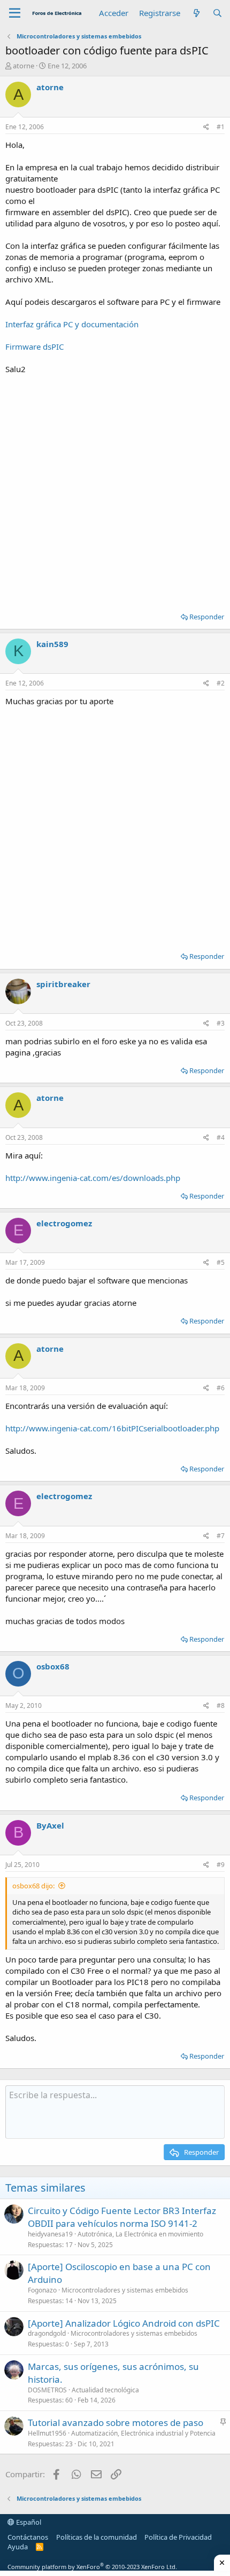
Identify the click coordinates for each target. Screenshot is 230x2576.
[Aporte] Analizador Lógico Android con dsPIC (124, 2323)
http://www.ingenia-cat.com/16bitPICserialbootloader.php (112, 1428)
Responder (207, 617)
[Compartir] (206, 127)
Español (28, 2522)
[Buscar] (217, 13)
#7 (221, 1536)
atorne (24, 66)
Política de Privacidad (178, 2537)
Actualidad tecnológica (105, 2390)
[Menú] (15, 13)
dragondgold (47, 2333)
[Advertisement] (115, 490)
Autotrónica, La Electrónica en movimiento (140, 2234)
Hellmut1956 (47, 2433)
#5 (221, 1262)
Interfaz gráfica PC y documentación (72, 324)
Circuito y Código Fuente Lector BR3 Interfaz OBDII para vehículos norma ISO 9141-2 (122, 2217)
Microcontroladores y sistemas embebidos (125, 2290)
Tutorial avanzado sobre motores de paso (116, 2423)
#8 (221, 1705)
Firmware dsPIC (34, 346)
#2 (221, 683)
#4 (221, 1137)
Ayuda (18, 2547)
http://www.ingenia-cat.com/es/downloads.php (93, 1178)
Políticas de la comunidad (97, 2537)
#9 (221, 1865)
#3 (221, 1023)
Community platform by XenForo (92, 2567)
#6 (221, 1388)
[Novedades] (196, 13)
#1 (221, 127)
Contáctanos (28, 2537)
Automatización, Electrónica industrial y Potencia (143, 2433)
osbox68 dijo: (33, 1886)
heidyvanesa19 (50, 2234)
